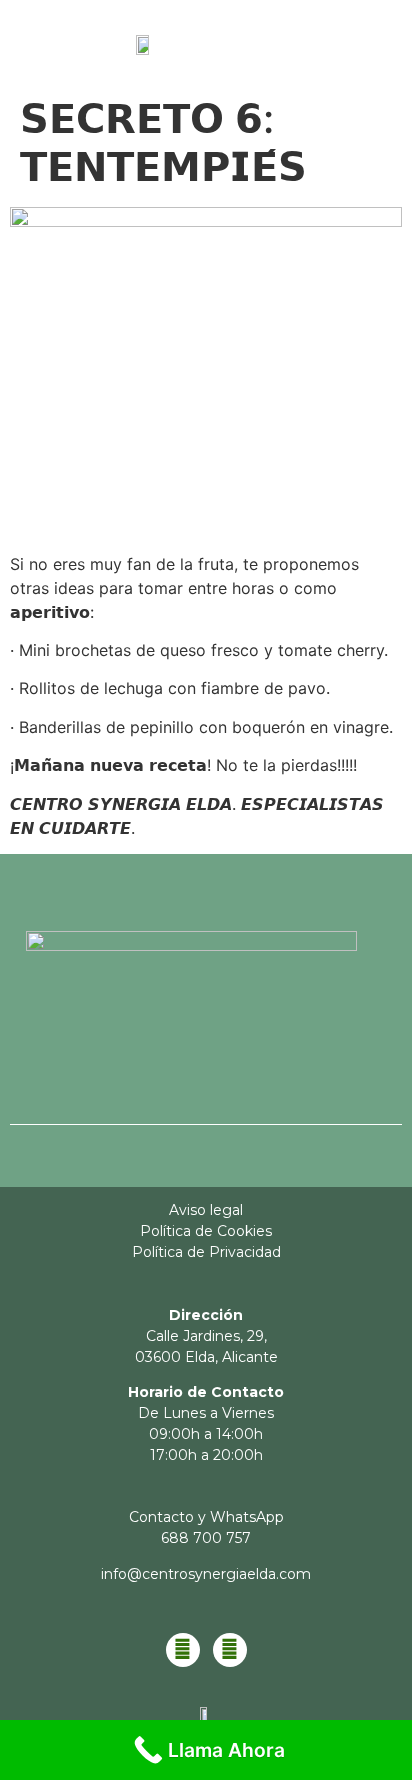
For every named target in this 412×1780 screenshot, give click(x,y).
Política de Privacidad (206, 1252)
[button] (350, 49)
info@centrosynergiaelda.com (206, 1574)
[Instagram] (230, 1650)
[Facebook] (183, 1650)
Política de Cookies (206, 1231)
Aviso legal (206, 1210)
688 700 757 (206, 1538)
